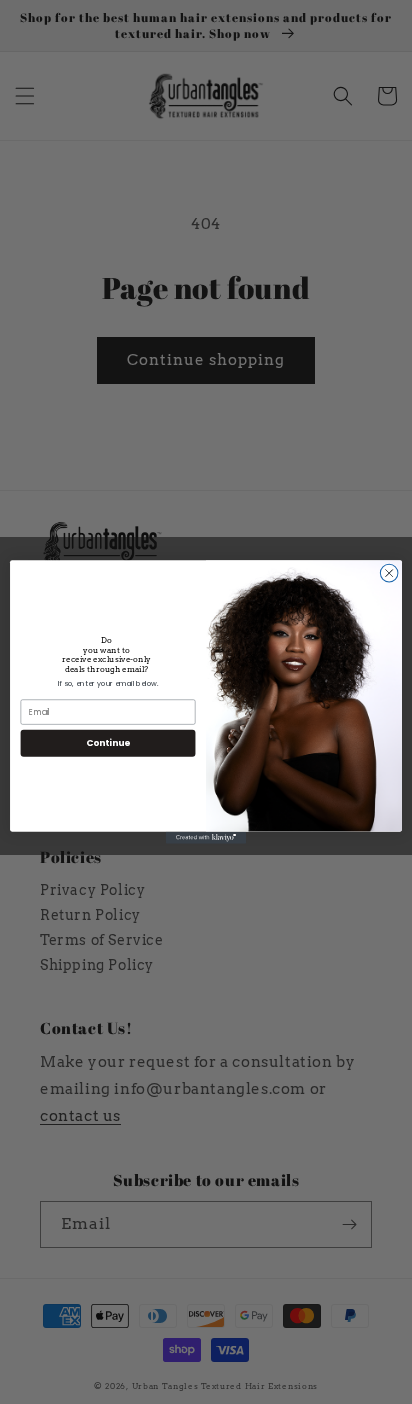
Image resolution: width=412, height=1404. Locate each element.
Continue (108, 742)
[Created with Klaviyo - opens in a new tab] (206, 838)
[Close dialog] (389, 573)
